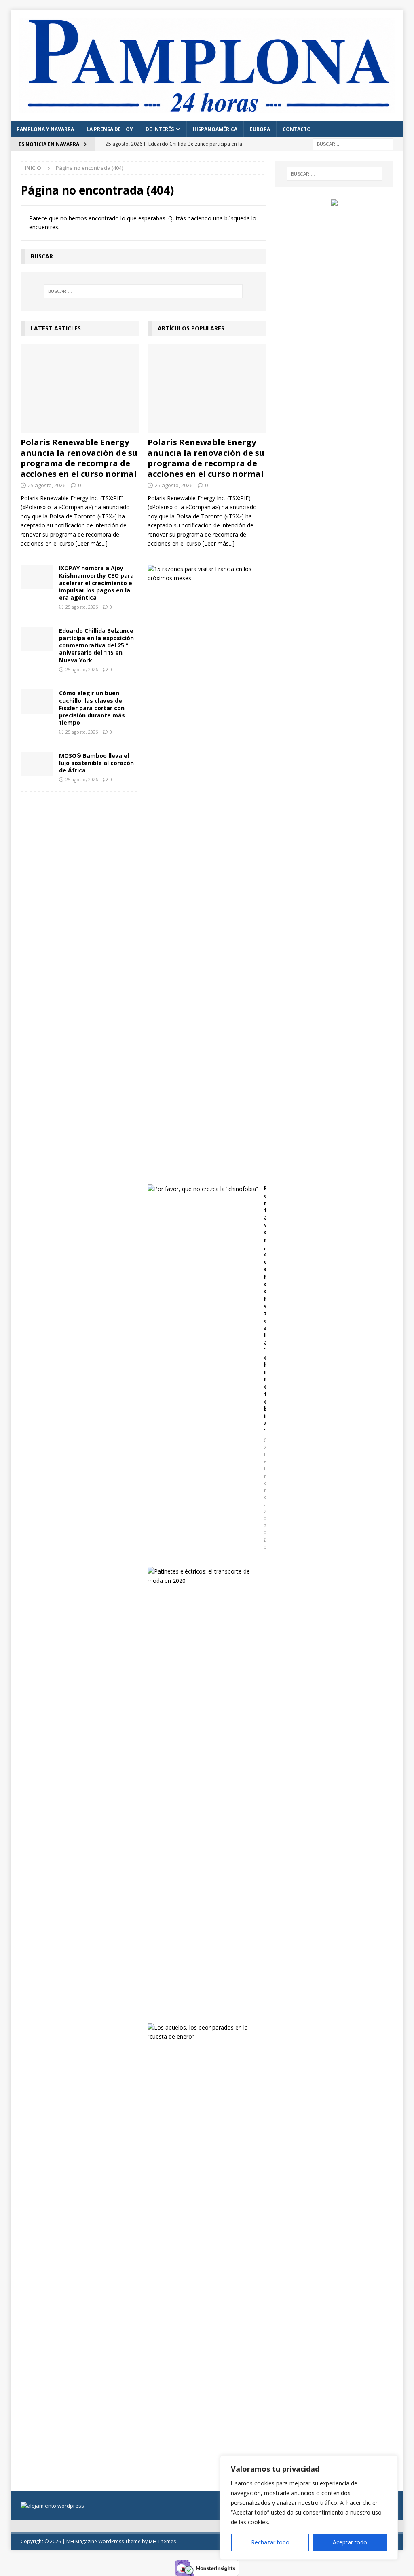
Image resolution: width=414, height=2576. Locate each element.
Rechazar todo (270, 2542)
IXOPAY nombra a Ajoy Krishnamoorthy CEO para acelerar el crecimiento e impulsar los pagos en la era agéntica (96, 583)
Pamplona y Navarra (45, 129)
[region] (309, 2508)
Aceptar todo (350, 2542)
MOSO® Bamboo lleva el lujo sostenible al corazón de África (96, 763)
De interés (160, 129)
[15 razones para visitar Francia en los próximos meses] (204, 574)
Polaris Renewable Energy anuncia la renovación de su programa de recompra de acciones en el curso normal (79, 458)
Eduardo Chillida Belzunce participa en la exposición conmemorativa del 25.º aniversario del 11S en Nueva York (96, 645)
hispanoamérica (215, 129)
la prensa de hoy (110, 129)
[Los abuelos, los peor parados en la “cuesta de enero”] (204, 2032)
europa (260, 129)
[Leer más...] (92, 543)
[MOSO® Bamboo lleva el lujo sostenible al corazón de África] (37, 764)
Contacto (297, 129)
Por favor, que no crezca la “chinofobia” (266, 1309)
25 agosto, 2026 (47, 485)
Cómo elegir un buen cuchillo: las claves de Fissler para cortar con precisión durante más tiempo (92, 708)
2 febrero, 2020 (265, 1490)
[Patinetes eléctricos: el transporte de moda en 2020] (204, 1576)
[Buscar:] (353, 143)
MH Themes (162, 2541)
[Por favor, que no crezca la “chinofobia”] (203, 1189)
